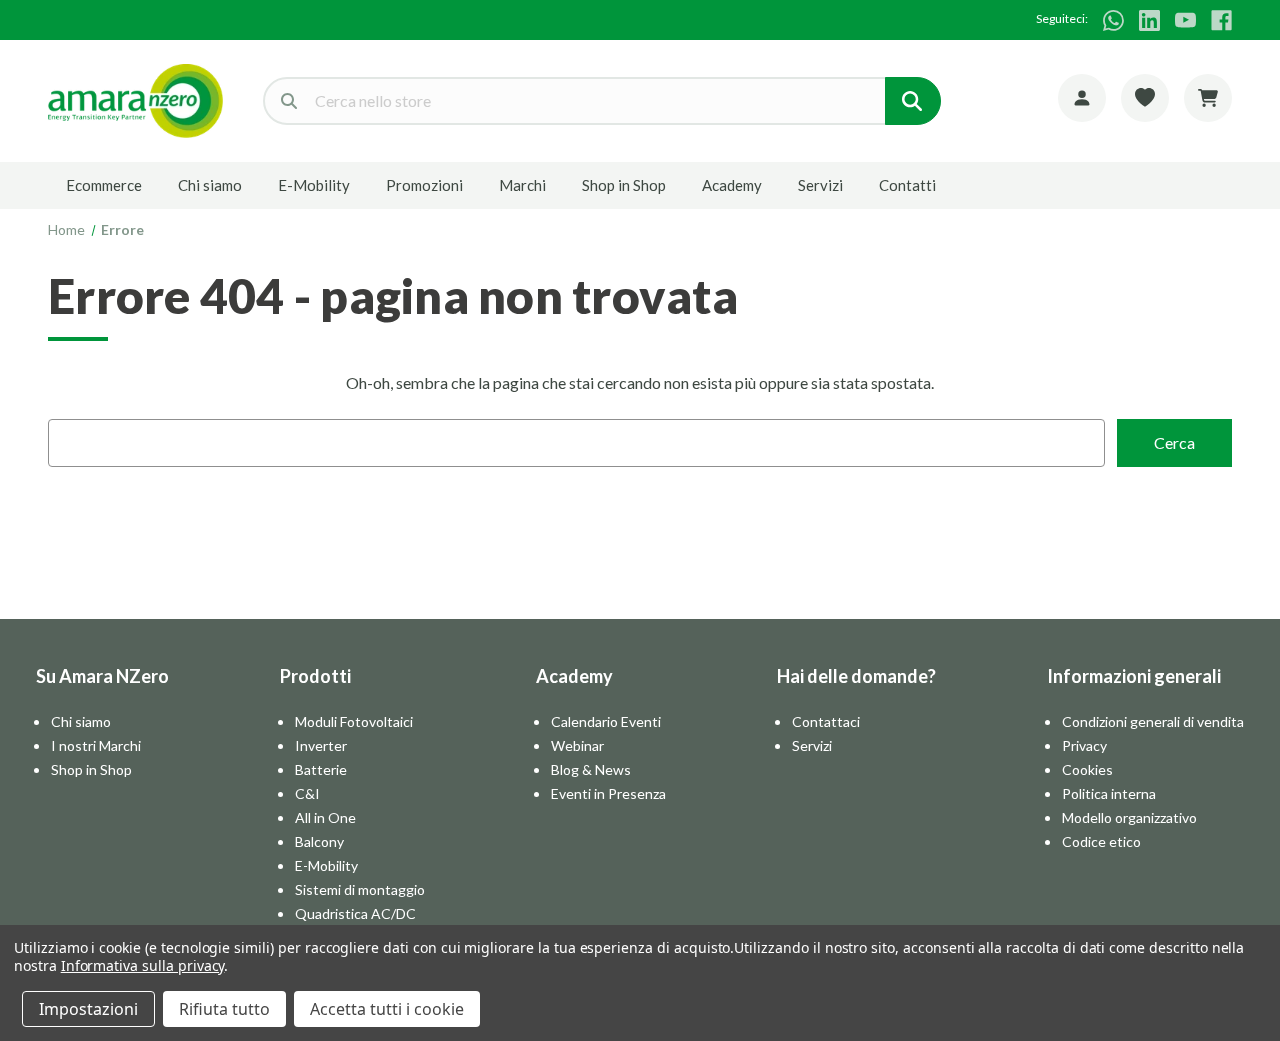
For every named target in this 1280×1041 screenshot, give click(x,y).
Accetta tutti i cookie (387, 1009)
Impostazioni (88, 1009)
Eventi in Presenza (608, 793)
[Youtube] (1185, 20)
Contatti (907, 185)
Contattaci (826, 721)
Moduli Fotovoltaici (354, 721)
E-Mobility (314, 185)
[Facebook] (1221, 20)
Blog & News (591, 769)
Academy (732, 185)
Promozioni (424, 185)
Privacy (1084, 745)
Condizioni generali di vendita (1153, 721)
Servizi (820, 185)
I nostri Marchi (96, 745)
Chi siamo (210, 185)
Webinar (577, 745)
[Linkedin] (1149, 20)
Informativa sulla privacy (143, 965)
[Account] (1082, 98)
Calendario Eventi (606, 721)
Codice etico (1101, 841)
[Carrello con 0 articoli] (1208, 98)
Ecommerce (104, 185)
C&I (307, 793)
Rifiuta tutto (224, 1009)
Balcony (319, 841)
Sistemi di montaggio (360, 889)
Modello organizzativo (1129, 817)
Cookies (1087, 769)
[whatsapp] (1113, 20)
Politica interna (1109, 793)
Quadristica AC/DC (355, 913)
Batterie (321, 769)
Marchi (522, 185)
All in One (325, 817)
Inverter (321, 745)
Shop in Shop (624, 185)
